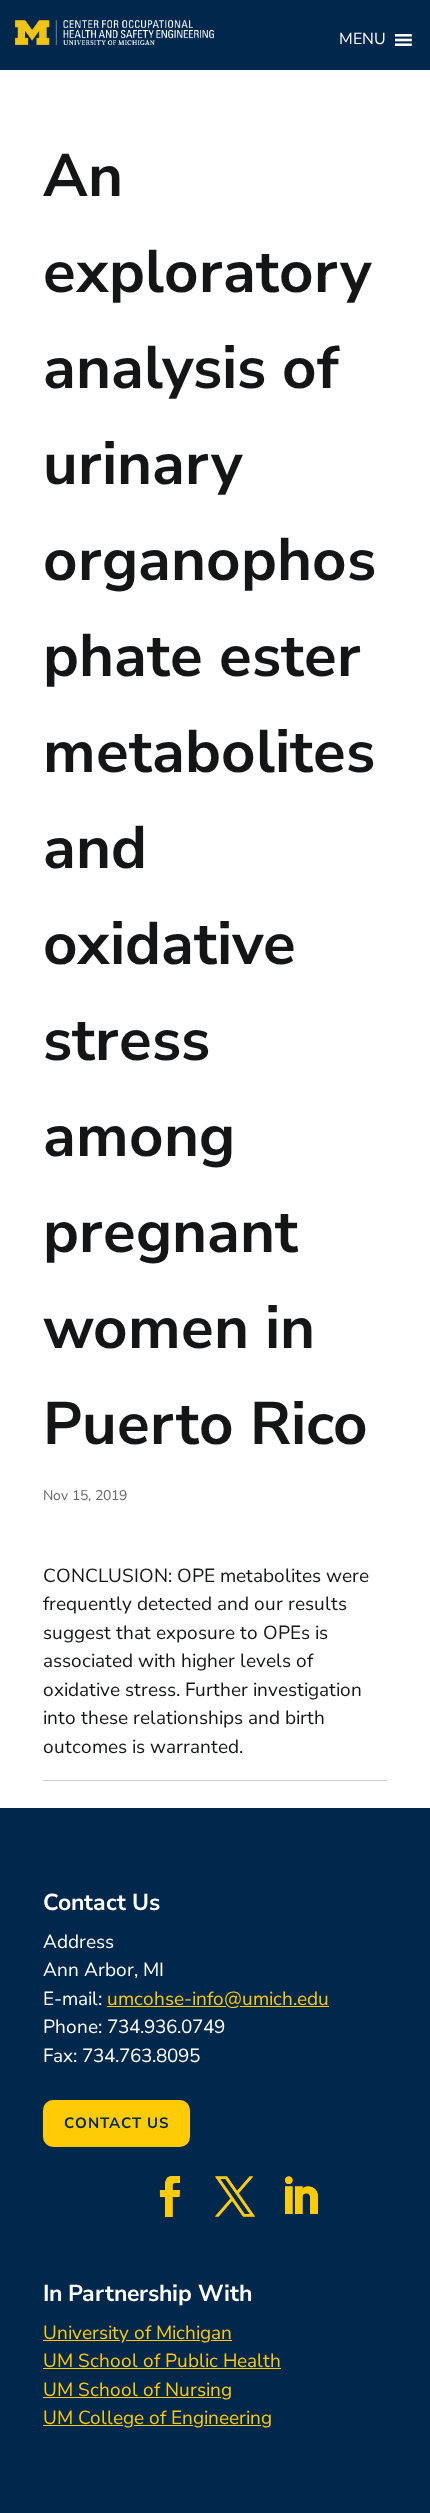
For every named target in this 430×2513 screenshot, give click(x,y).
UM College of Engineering (157, 2418)
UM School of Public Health (162, 2361)
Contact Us (116, 2123)
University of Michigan (137, 2333)
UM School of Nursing (137, 2390)
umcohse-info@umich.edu (218, 1999)
